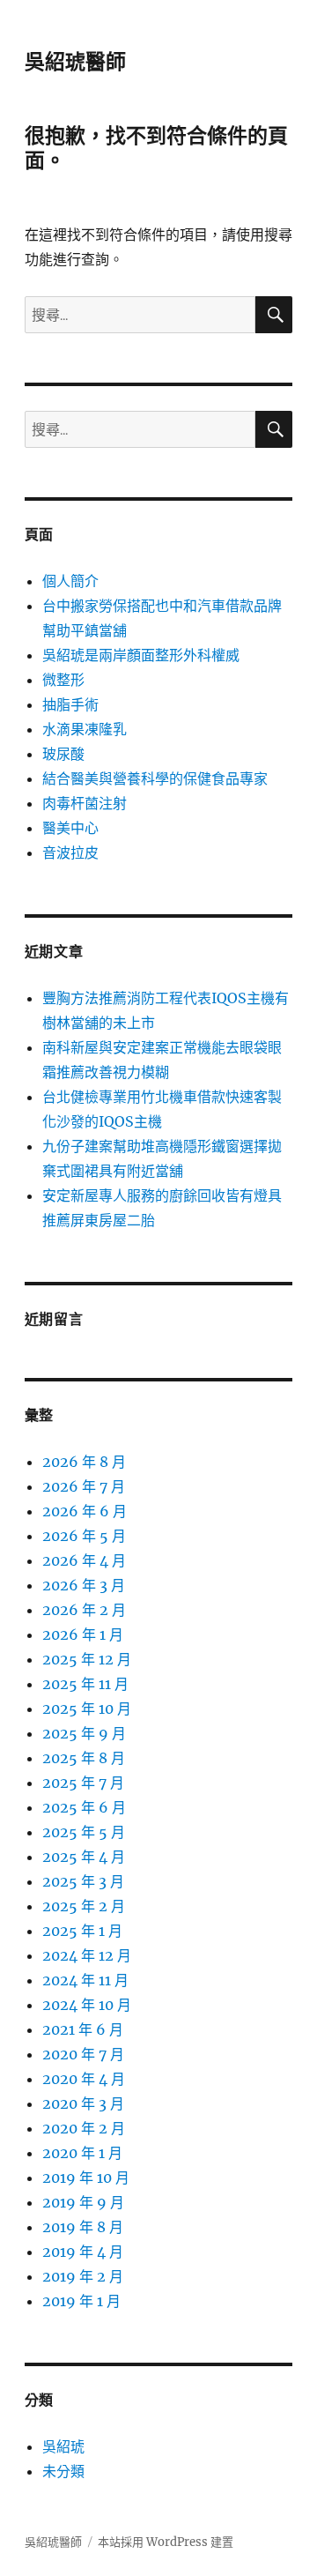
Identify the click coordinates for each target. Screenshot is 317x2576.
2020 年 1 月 (82, 2153)
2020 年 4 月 (84, 2079)
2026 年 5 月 (84, 1536)
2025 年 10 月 (87, 1709)
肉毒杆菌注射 (85, 803)
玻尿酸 (63, 754)
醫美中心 (70, 828)
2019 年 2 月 (83, 2276)
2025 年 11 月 (85, 1684)
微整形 (63, 680)
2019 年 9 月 (83, 2202)
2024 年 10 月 (87, 2005)
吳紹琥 (63, 2446)
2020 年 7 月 (83, 2054)
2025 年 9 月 (84, 1733)
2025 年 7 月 (83, 1783)
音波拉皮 (70, 852)
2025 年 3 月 (83, 1881)
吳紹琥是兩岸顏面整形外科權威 (141, 655)
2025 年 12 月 (87, 1659)
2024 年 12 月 (87, 1955)
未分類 (63, 2471)
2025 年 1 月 (82, 1931)
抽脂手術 (70, 704)
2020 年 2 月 (84, 2128)
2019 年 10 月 (86, 2178)
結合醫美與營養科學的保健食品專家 (155, 778)
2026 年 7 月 (84, 1486)
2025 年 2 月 (84, 1906)
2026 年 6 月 (85, 1511)
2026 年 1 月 (83, 1634)
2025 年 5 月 (84, 1832)
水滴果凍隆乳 (85, 729)
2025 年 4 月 (84, 1857)
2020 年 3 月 (83, 2103)
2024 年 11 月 (85, 1980)
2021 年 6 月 (83, 2029)
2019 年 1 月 (81, 2301)
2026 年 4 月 (84, 1560)
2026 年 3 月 (84, 1585)
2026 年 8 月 (84, 1462)
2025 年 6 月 (84, 1807)
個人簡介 (70, 581)
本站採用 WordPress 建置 (166, 2542)
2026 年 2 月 (84, 1610)
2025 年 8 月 (84, 1758)
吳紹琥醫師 (75, 62)
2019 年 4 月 (83, 2252)
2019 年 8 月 (83, 2227)
